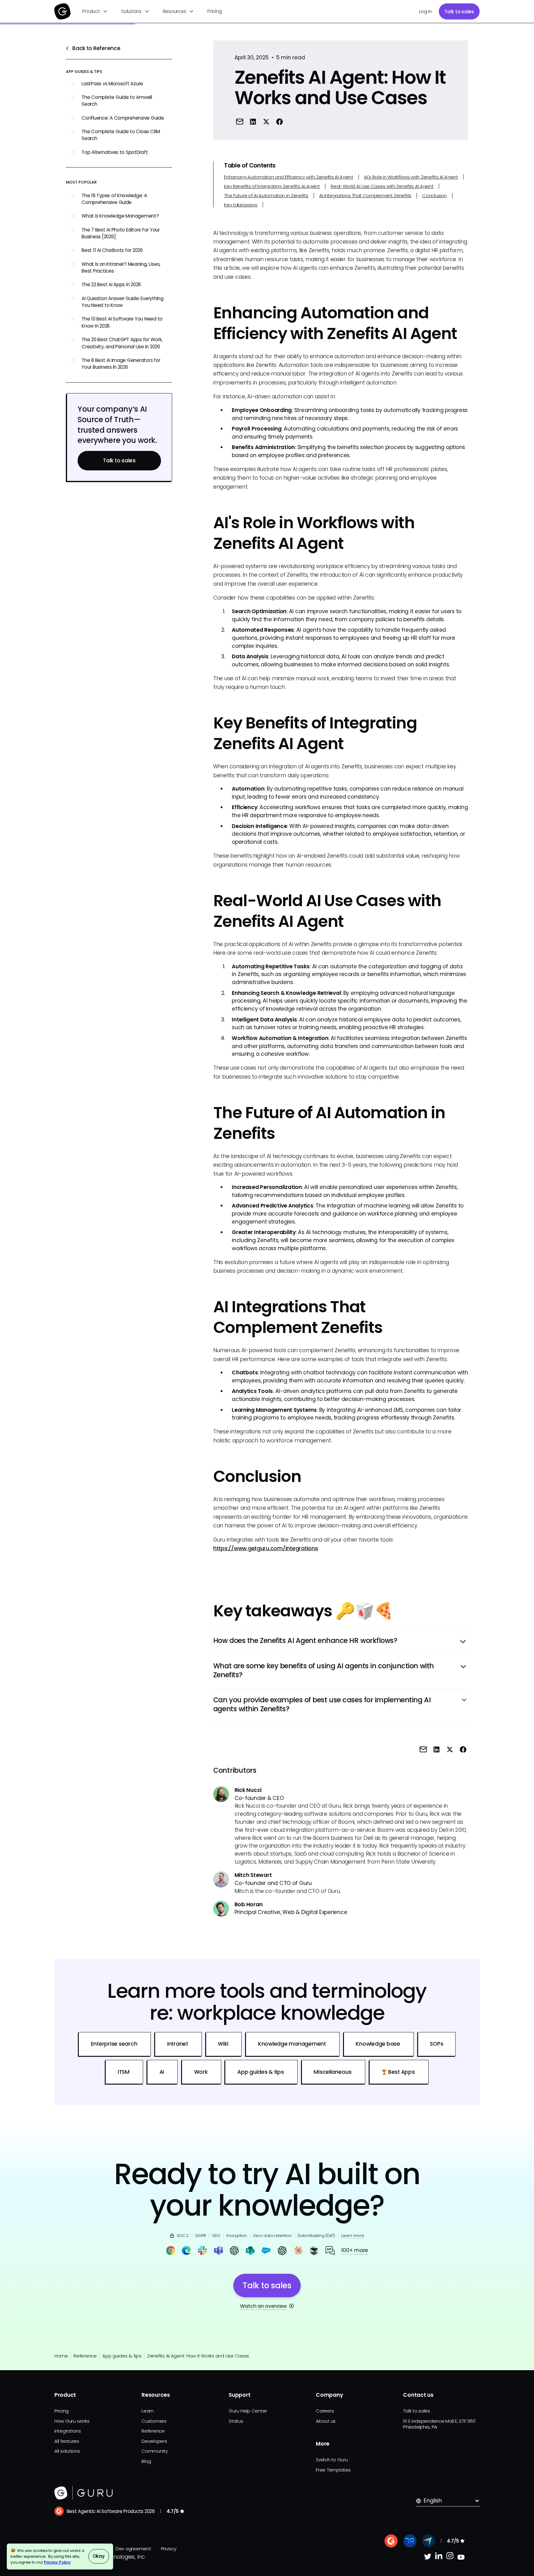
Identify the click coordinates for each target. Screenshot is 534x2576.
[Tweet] (266, 121)
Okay (99, 2556)
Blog (146, 2461)
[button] (95, 11)
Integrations (68, 2431)
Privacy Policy (57, 2562)
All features (67, 2441)
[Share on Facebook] (280, 121)
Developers (154, 2441)
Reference (85, 2356)
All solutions (67, 2451)
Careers (325, 2411)
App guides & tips (122, 2356)
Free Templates (333, 2470)
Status (236, 2421)
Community (155, 2451)
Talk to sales (459, 12)
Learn (148, 2411)
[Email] (240, 121)
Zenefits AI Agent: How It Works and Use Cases (198, 2356)
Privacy (169, 2549)
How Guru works (72, 2421)
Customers (154, 2421)
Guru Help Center (248, 2411)
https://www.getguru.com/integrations (266, 1548)
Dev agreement (133, 2549)
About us (326, 2421)
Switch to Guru (332, 2460)
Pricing (214, 11)
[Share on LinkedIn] (253, 121)
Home (61, 2356)
